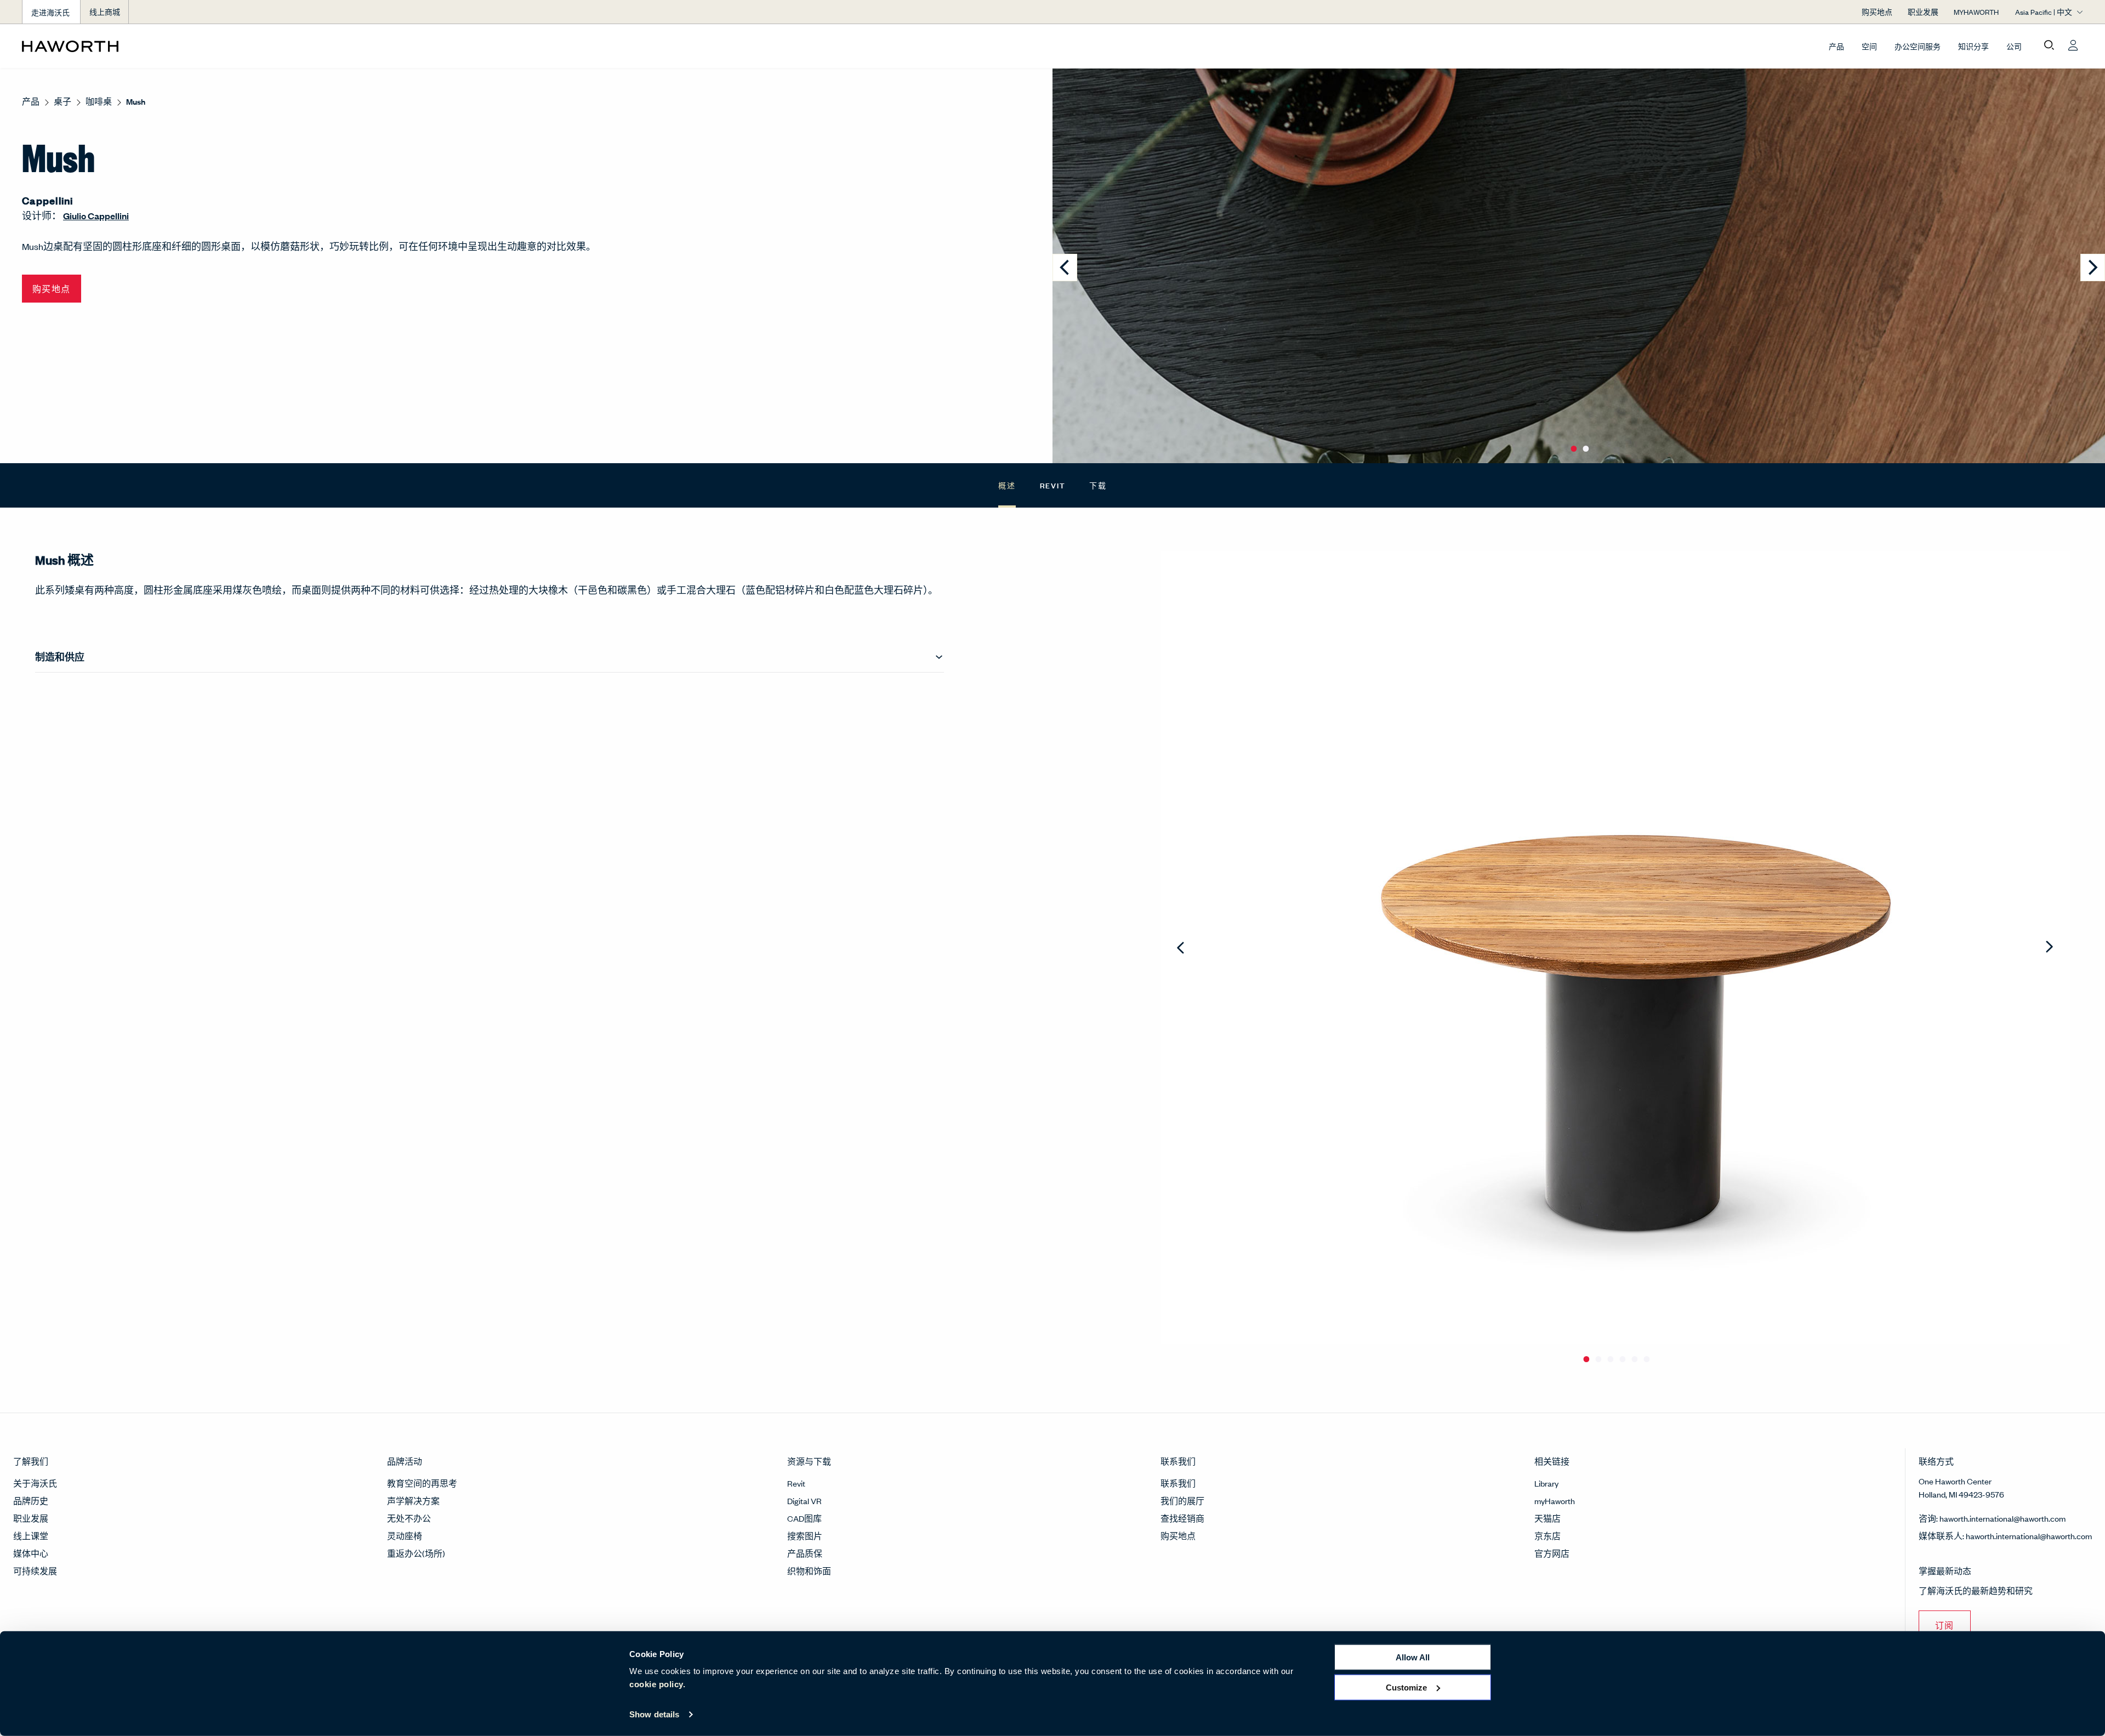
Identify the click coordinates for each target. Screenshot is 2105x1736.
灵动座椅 (405, 1536)
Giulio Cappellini (96, 216)
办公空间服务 (1918, 46)
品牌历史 (31, 1501)
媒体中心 (31, 1553)
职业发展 (31, 1518)
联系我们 (1178, 1483)
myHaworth (1555, 1501)
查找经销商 (1182, 1518)
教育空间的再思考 (422, 1483)
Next (2049, 948)
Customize (1406, 1687)
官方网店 (1552, 1553)
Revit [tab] (1053, 485)
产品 (1836, 46)
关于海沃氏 (35, 1483)
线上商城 (105, 12)
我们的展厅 (1182, 1501)
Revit (796, 1483)
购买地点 (1178, 1536)
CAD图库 (804, 1518)
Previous (1182, 948)
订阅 (1945, 1625)
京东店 (1548, 1536)
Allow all (1413, 1657)
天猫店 (1548, 1518)
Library (1546, 1483)
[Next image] (2093, 267)
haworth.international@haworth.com (2002, 1518)
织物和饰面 (809, 1571)
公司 (2014, 46)
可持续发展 (35, 1571)
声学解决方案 (413, 1501)
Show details (654, 1714)
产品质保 (805, 1553)
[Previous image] (1065, 267)
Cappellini (48, 200)
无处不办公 (409, 1518)
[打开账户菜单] (2073, 45)
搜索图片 (805, 1536)
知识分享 (1973, 46)
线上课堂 (31, 1536)
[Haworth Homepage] (228, 46)
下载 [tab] (1098, 485)
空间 (1869, 46)
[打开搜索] (2049, 45)
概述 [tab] (1007, 485)
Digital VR (804, 1501)
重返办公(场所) (416, 1553)
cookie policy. (657, 1684)
